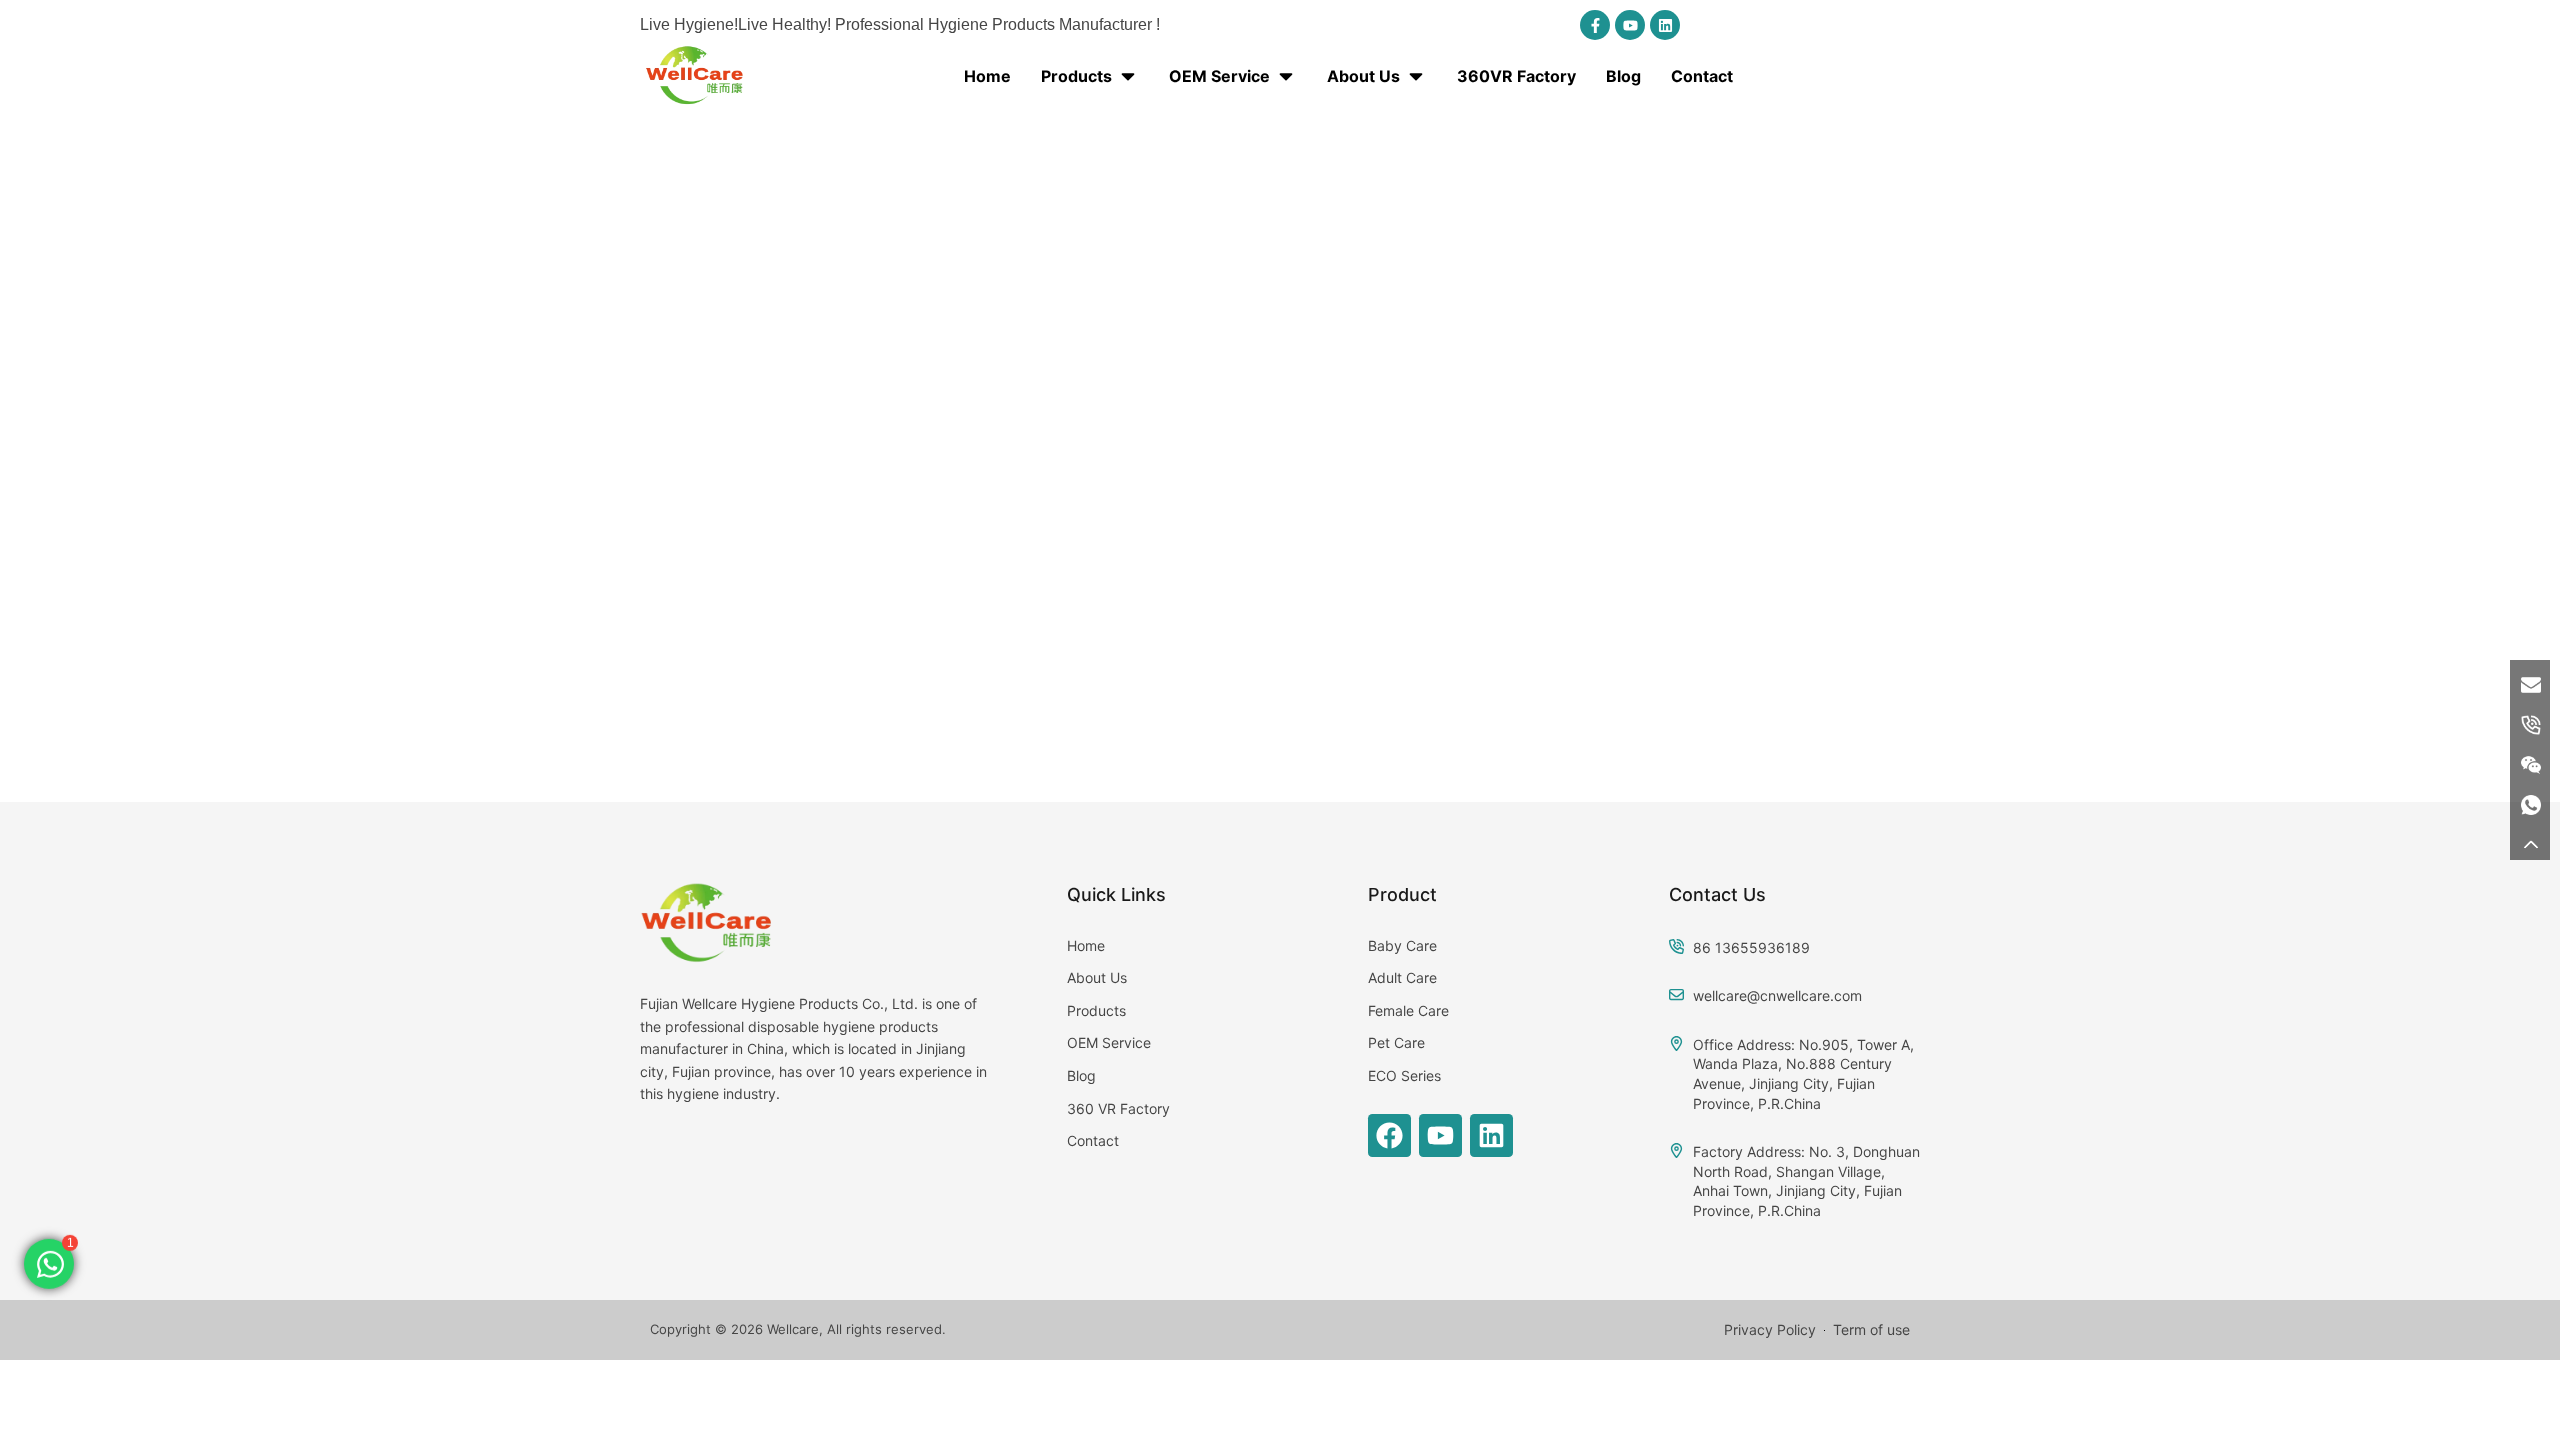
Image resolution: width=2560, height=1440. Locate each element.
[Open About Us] (1416, 76)
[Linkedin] (1665, 25)
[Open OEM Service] (1286, 76)
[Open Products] (1128, 76)
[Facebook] (1389, 1135)
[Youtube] (1630, 25)
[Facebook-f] (1595, 25)
